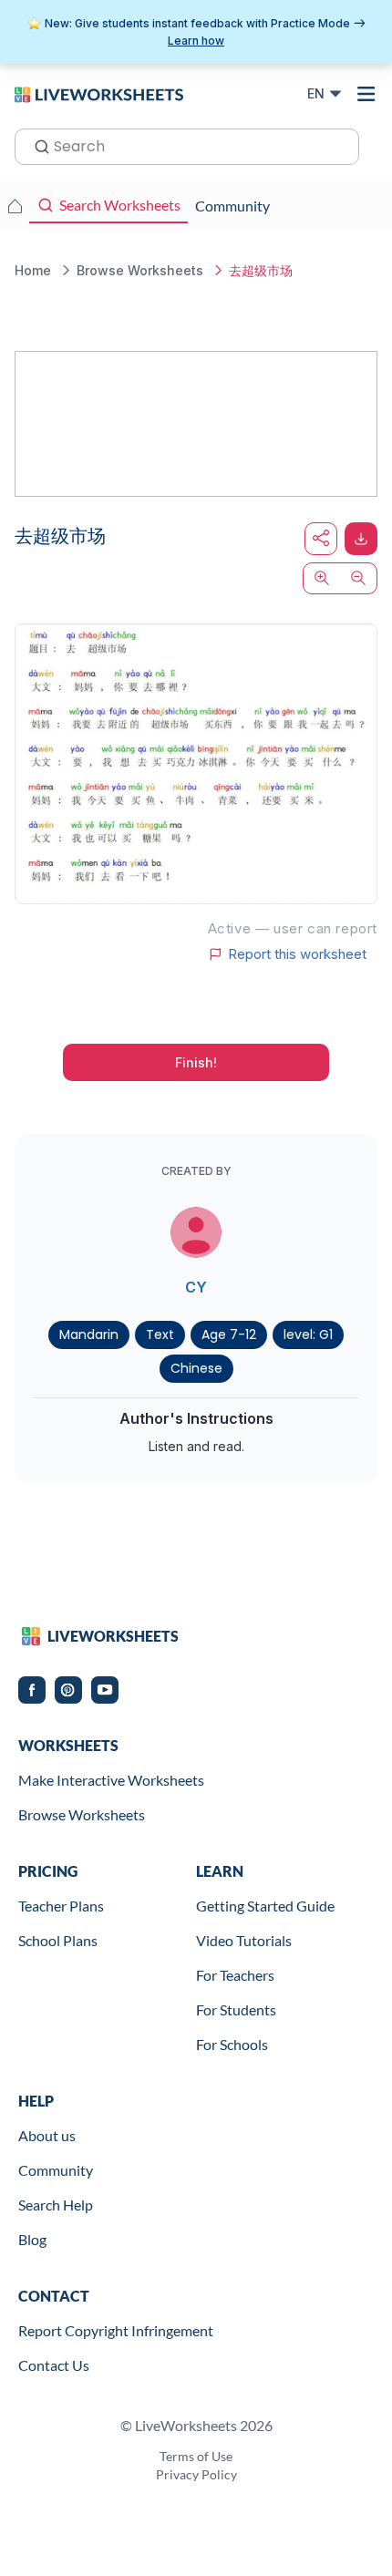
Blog (32, 2239)
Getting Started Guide (265, 1906)
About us (47, 2135)
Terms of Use (196, 2456)
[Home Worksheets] (15, 206)
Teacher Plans (61, 1906)
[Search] (36, 145)
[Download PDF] (361, 539)
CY (196, 1287)
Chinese (196, 1368)
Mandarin (89, 1334)
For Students (236, 2009)
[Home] (99, 93)
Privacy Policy (196, 2474)
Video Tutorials (244, 1940)
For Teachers (235, 1975)
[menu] (366, 94)
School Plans (58, 1940)
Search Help (56, 2205)
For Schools (232, 2044)
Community (56, 2170)
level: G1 (308, 1334)
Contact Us (54, 2365)
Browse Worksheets (82, 1814)
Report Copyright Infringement (116, 2330)
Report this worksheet (297, 954)
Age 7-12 (229, 1334)
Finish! (196, 1062)
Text (160, 1334)
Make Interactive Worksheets (111, 1780)
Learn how (196, 41)
